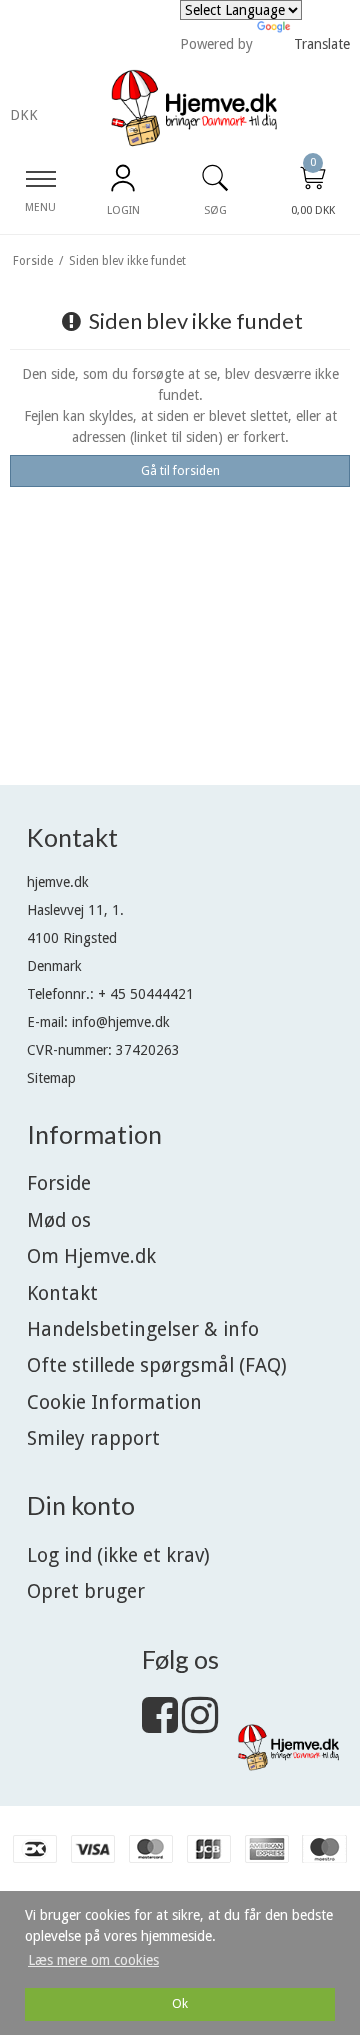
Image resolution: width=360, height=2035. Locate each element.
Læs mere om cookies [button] (93, 1960)
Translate (322, 44)
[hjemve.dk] (194, 109)
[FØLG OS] (160, 1725)
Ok (180, 2003)
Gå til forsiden (180, 471)
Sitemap (51, 1078)
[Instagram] (200, 1725)
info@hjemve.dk (121, 1022)
